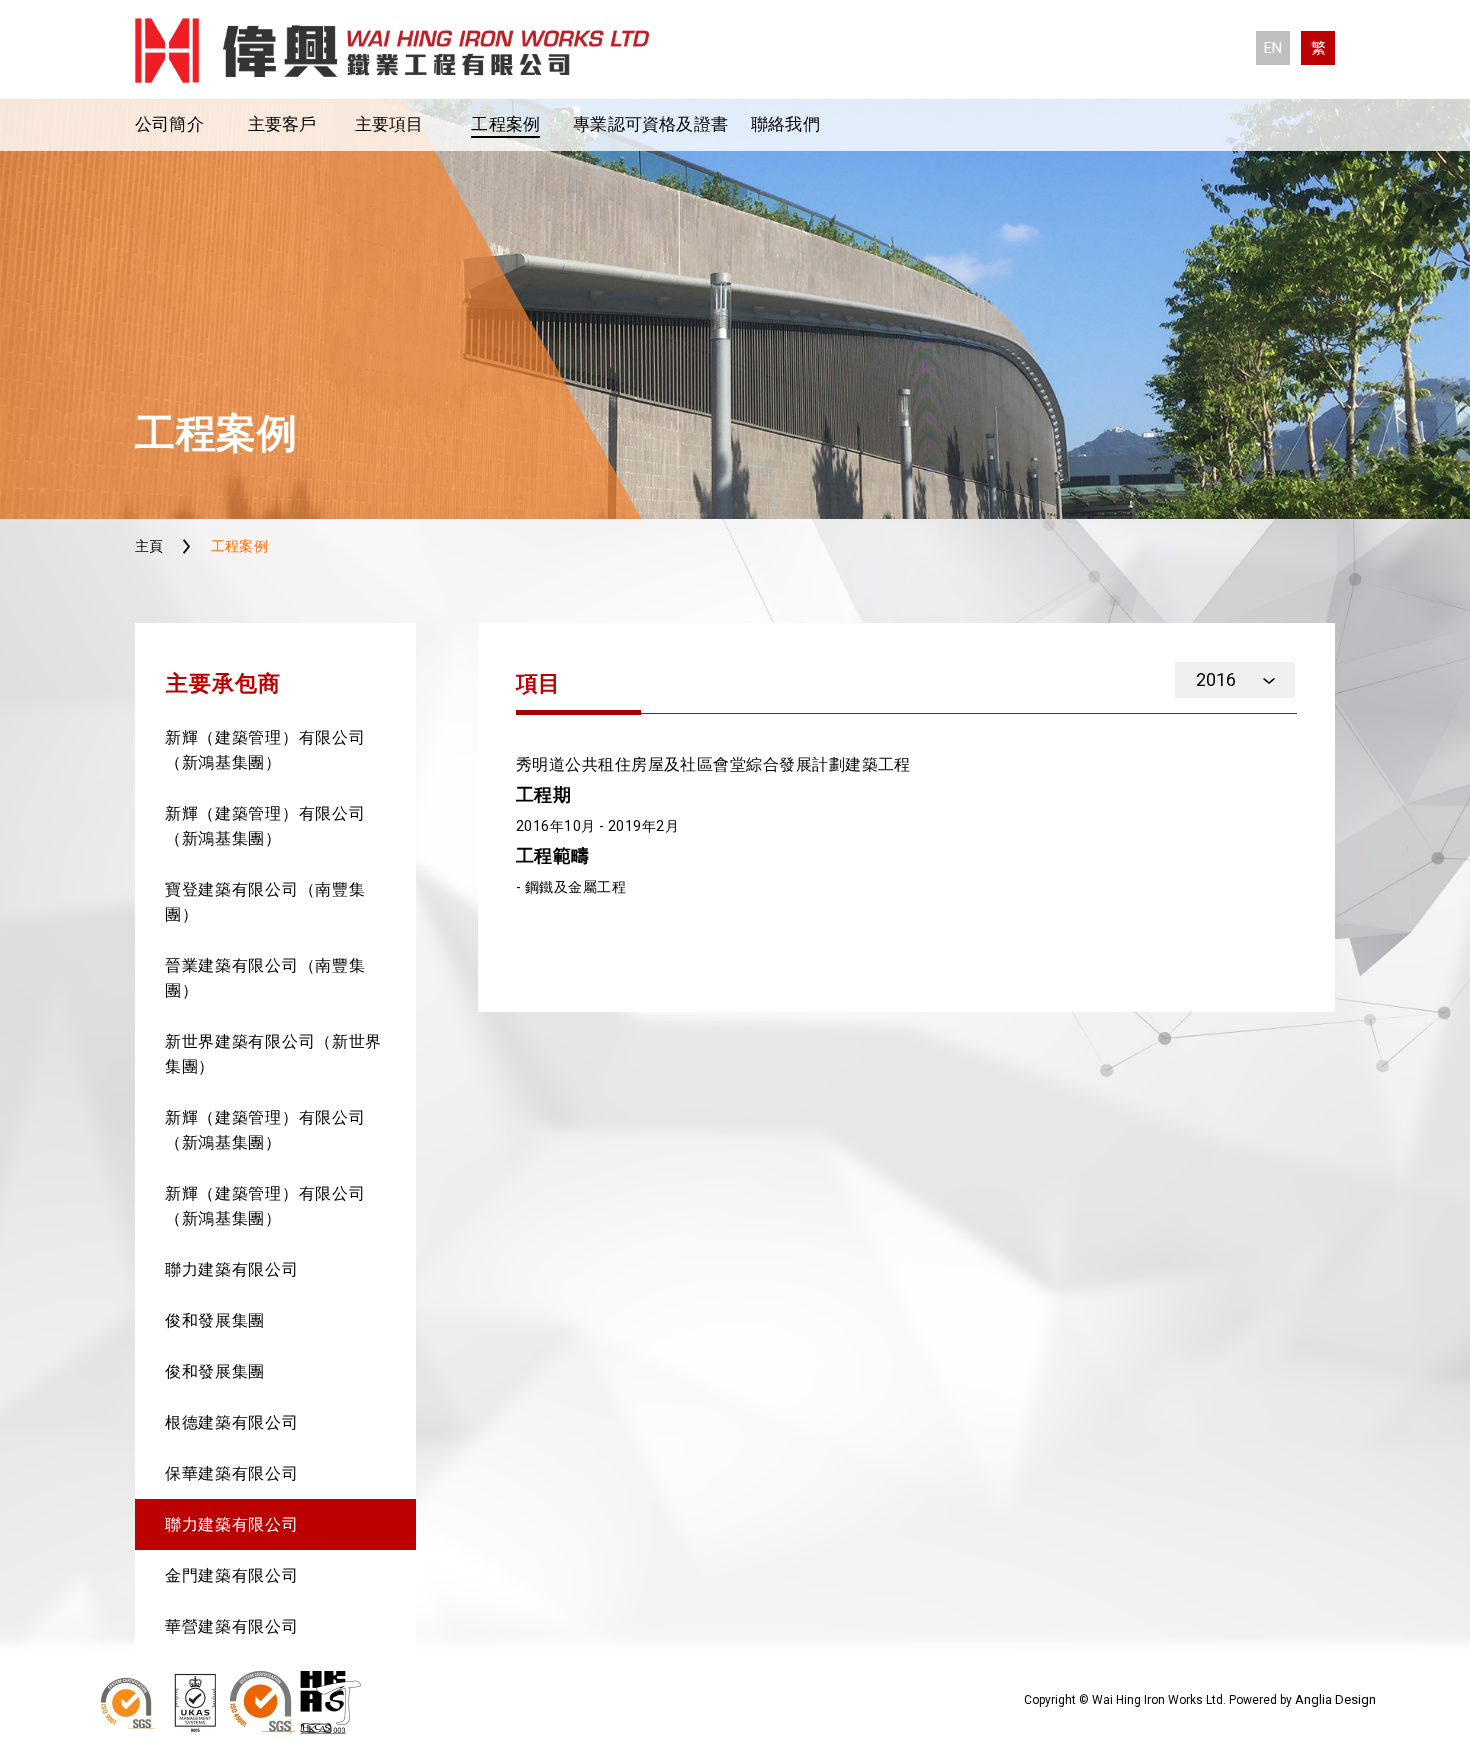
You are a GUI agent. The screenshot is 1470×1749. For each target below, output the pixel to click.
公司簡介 (169, 124)
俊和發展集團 (215, 1320)
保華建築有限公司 (232, 1473)
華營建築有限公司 (232, 1626)
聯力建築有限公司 (232, 1269)
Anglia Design (1335, 1699)
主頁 (149, 546)
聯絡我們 (785, 124)
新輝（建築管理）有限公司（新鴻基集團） (265, 750)
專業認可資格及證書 (650, 124)
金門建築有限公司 (232, 1575)
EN (1273, 48)
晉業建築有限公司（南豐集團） (265, 978)
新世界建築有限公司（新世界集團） (273, 1054)
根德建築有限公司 (232, 1422)
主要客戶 (282, 124)
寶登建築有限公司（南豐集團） (265, 902)
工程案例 (505, 124)
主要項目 (389, 124)
